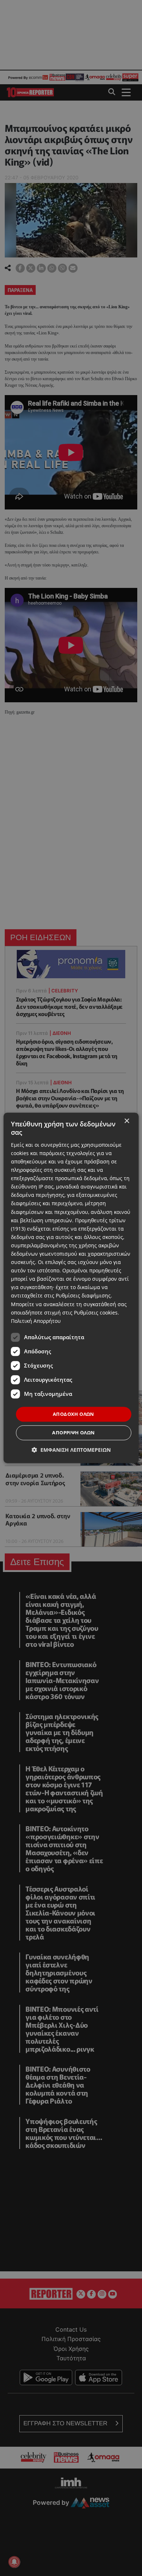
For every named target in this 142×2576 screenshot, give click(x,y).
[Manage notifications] (14, 2562)
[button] (71, 1450)
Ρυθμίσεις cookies (96, 1313)
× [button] (127, 1121)
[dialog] (71, 1288)
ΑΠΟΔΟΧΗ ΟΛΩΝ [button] (74, 1414)
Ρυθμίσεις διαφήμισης (83, 1296)
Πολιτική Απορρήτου (36, 1321)
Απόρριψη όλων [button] (73, 1433)
